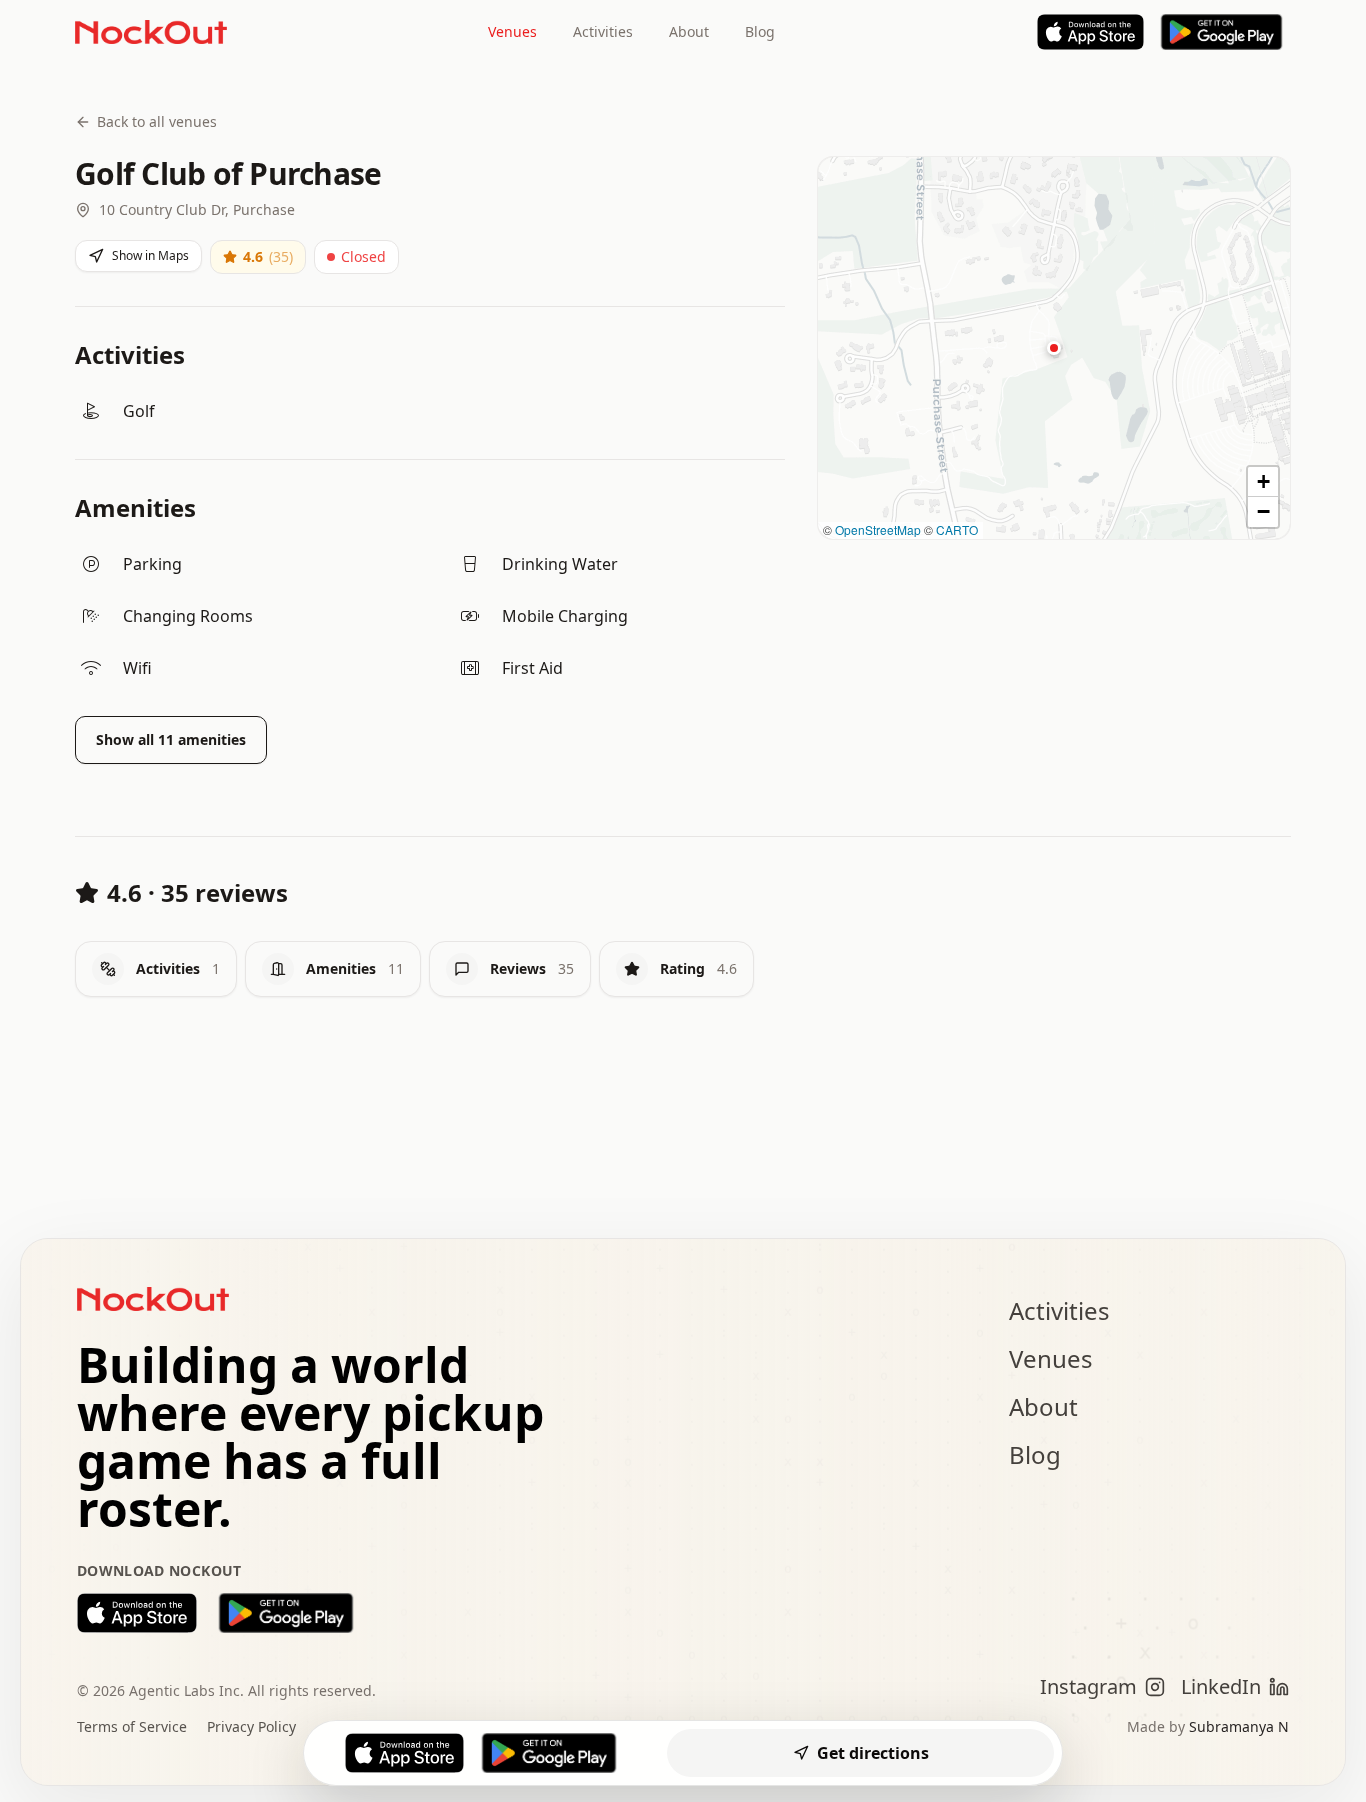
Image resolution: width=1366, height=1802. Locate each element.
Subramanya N (1239, 1726)
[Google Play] (1221, 32)
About (689, 31)
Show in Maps (150, 255)
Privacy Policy (251, 1726)
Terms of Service (132, 1726)
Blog (760, 31)
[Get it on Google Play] (286, 1613)
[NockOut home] (151, 32)
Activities (603, 31)
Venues (512, 31)
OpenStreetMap (878, 529)
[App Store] (1091, 32)
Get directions (873, 1753)
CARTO (957, 529)
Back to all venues (157, 121)
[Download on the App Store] (137, 1613)
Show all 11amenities (171, 739)
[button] (1054, 348)
